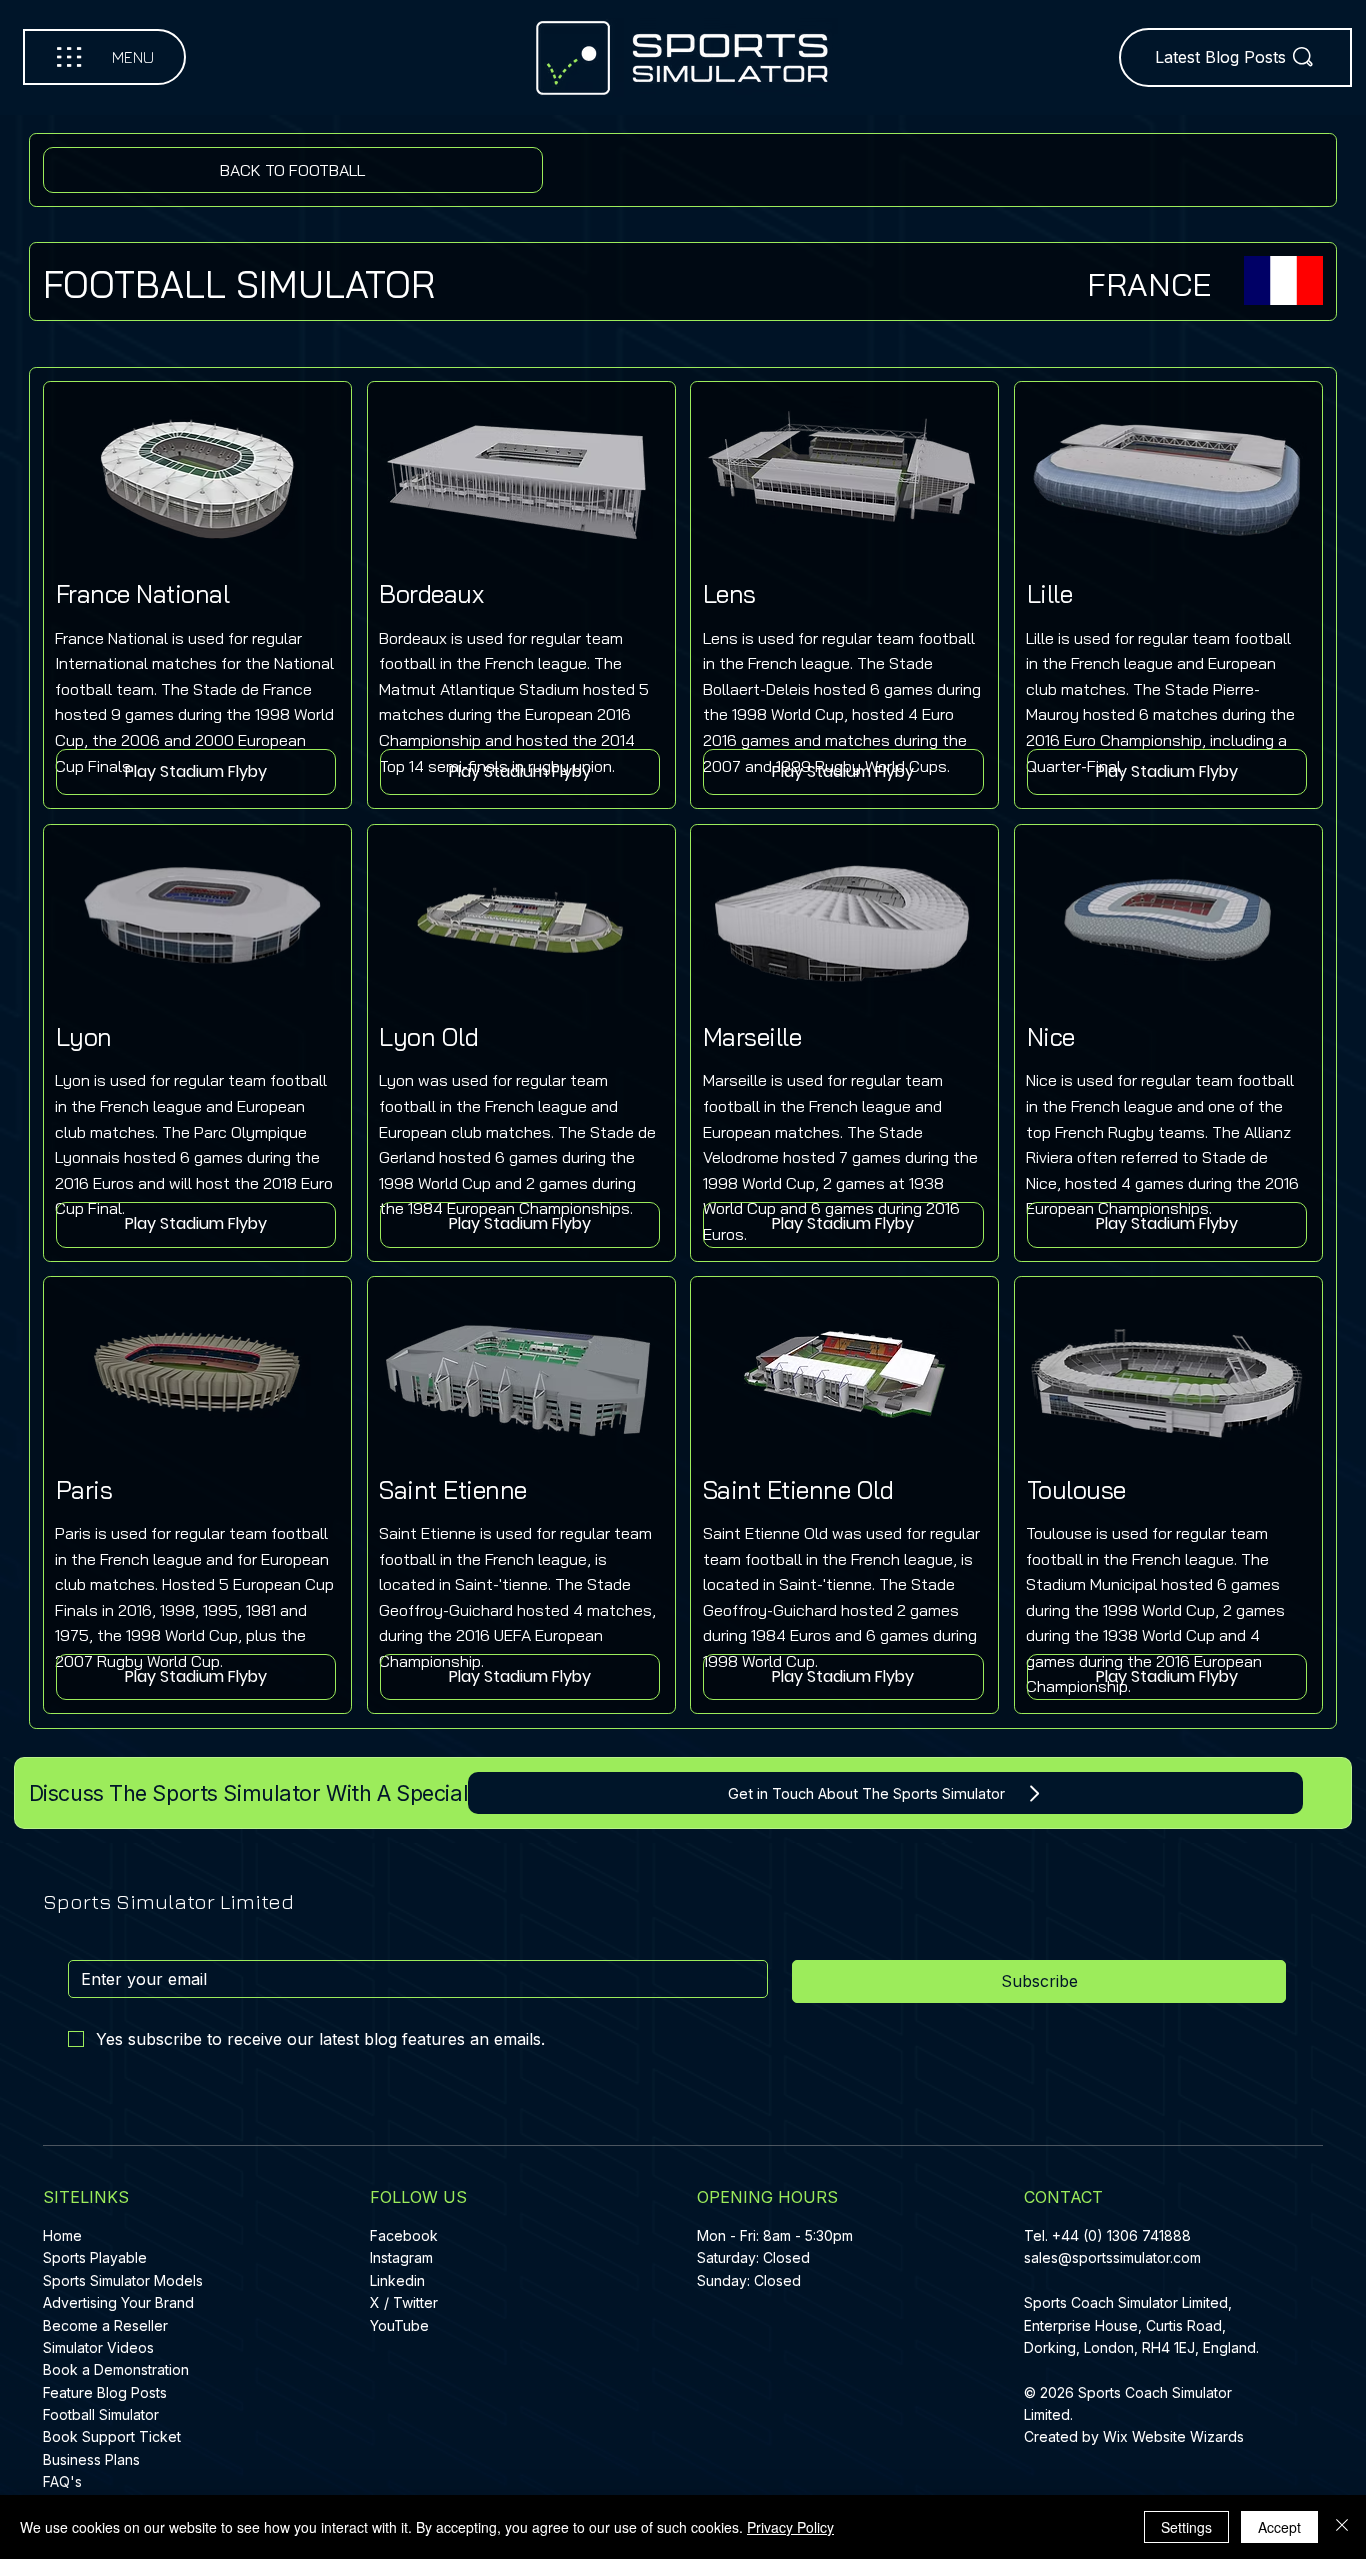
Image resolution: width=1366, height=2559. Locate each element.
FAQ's (62, 2481)
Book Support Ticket (112, 2436)
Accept (1279, 2527)
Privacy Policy (790, 2527)
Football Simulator (101, 2414)
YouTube (399, 2325)
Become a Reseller (105, 2325)
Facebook (404, 2235)
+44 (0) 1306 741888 (1121, 2235)
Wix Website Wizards (1173, 2436)
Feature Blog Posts (105, 2392)
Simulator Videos (98, 2347)
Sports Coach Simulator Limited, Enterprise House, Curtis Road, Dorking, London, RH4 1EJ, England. (1143, 2325)
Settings (1186, 2527)
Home (62, 2235)
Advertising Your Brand (118, 2302)
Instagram (401, 2257)
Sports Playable (95, 2257)
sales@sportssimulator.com (1112, 2257)
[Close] (1342, 2527)
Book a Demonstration (116, 2369)
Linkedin (397, 2280)
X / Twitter (404, 2302)
